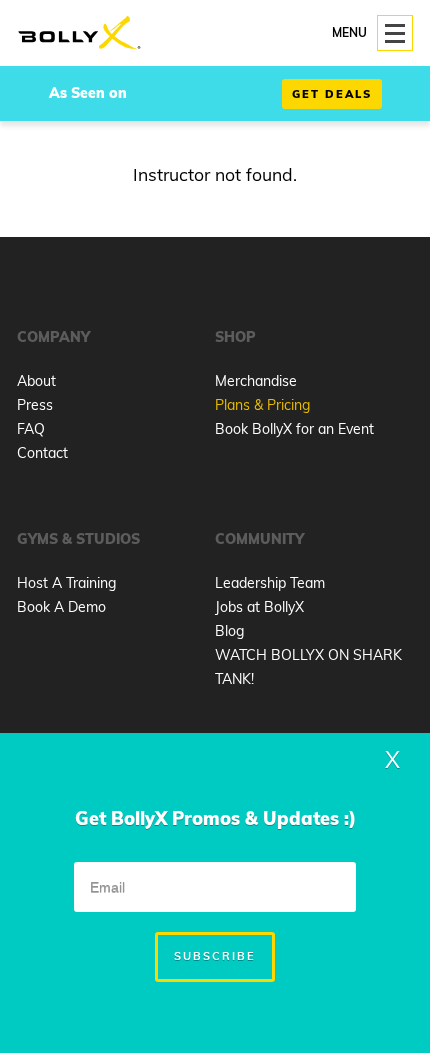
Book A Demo (61, 607)
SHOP (235, 337)
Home (79, 33)
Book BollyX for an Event (294, 429)
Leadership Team (270, 583)
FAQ (31, 429)
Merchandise (256, 381)
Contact (42, 453)
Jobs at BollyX (259, 607)
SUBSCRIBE (215, 956)
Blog (229, 631)
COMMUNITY (259, 539)
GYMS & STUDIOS (78, 539)
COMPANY (53, 337)
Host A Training (66, 583)
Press (35, 405)
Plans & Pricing (262, 405)
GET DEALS (332, 94)
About (36, 381)
